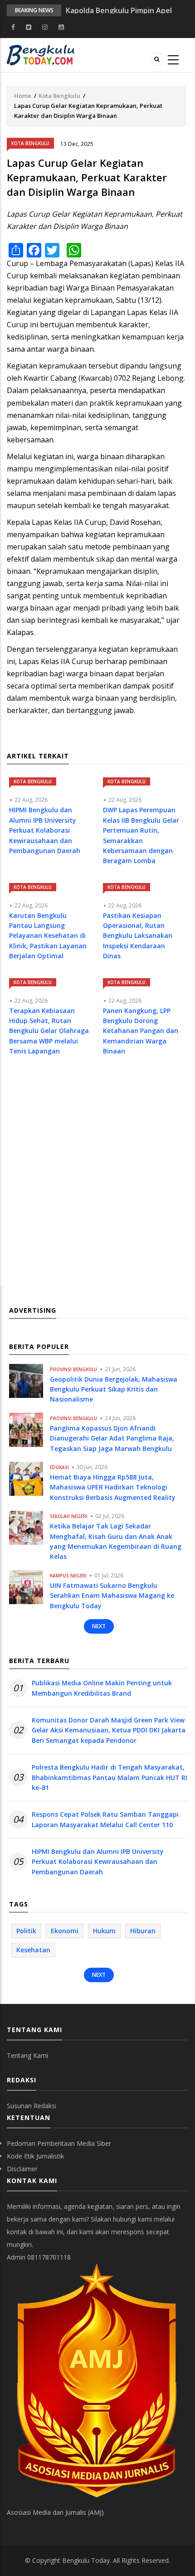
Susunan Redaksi (32, 2106)
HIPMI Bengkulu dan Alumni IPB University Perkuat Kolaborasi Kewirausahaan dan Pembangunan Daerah (98, 1862)
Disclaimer (22, 2169)
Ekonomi (65, 1931)
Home (23, 96)
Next (99, 1626)
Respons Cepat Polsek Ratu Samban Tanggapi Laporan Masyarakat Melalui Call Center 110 (105, 1819)
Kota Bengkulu (59, 96)
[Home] (41, 54)
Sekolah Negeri (69, 1516)
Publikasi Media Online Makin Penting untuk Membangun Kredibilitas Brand (102, 1688)
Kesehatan (33, 1950)
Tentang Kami (27, 2055)
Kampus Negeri (68, 1576)
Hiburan (143, 1931)
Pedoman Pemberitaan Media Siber (59, 2143)
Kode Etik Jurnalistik (35, 2156)
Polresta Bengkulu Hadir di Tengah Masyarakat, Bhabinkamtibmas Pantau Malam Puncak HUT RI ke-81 (110, 1777)
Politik (26, 1931)
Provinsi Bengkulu (73, 1369)
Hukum (104, 1931)
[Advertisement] (97, 1180)
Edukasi (59, 1467)
